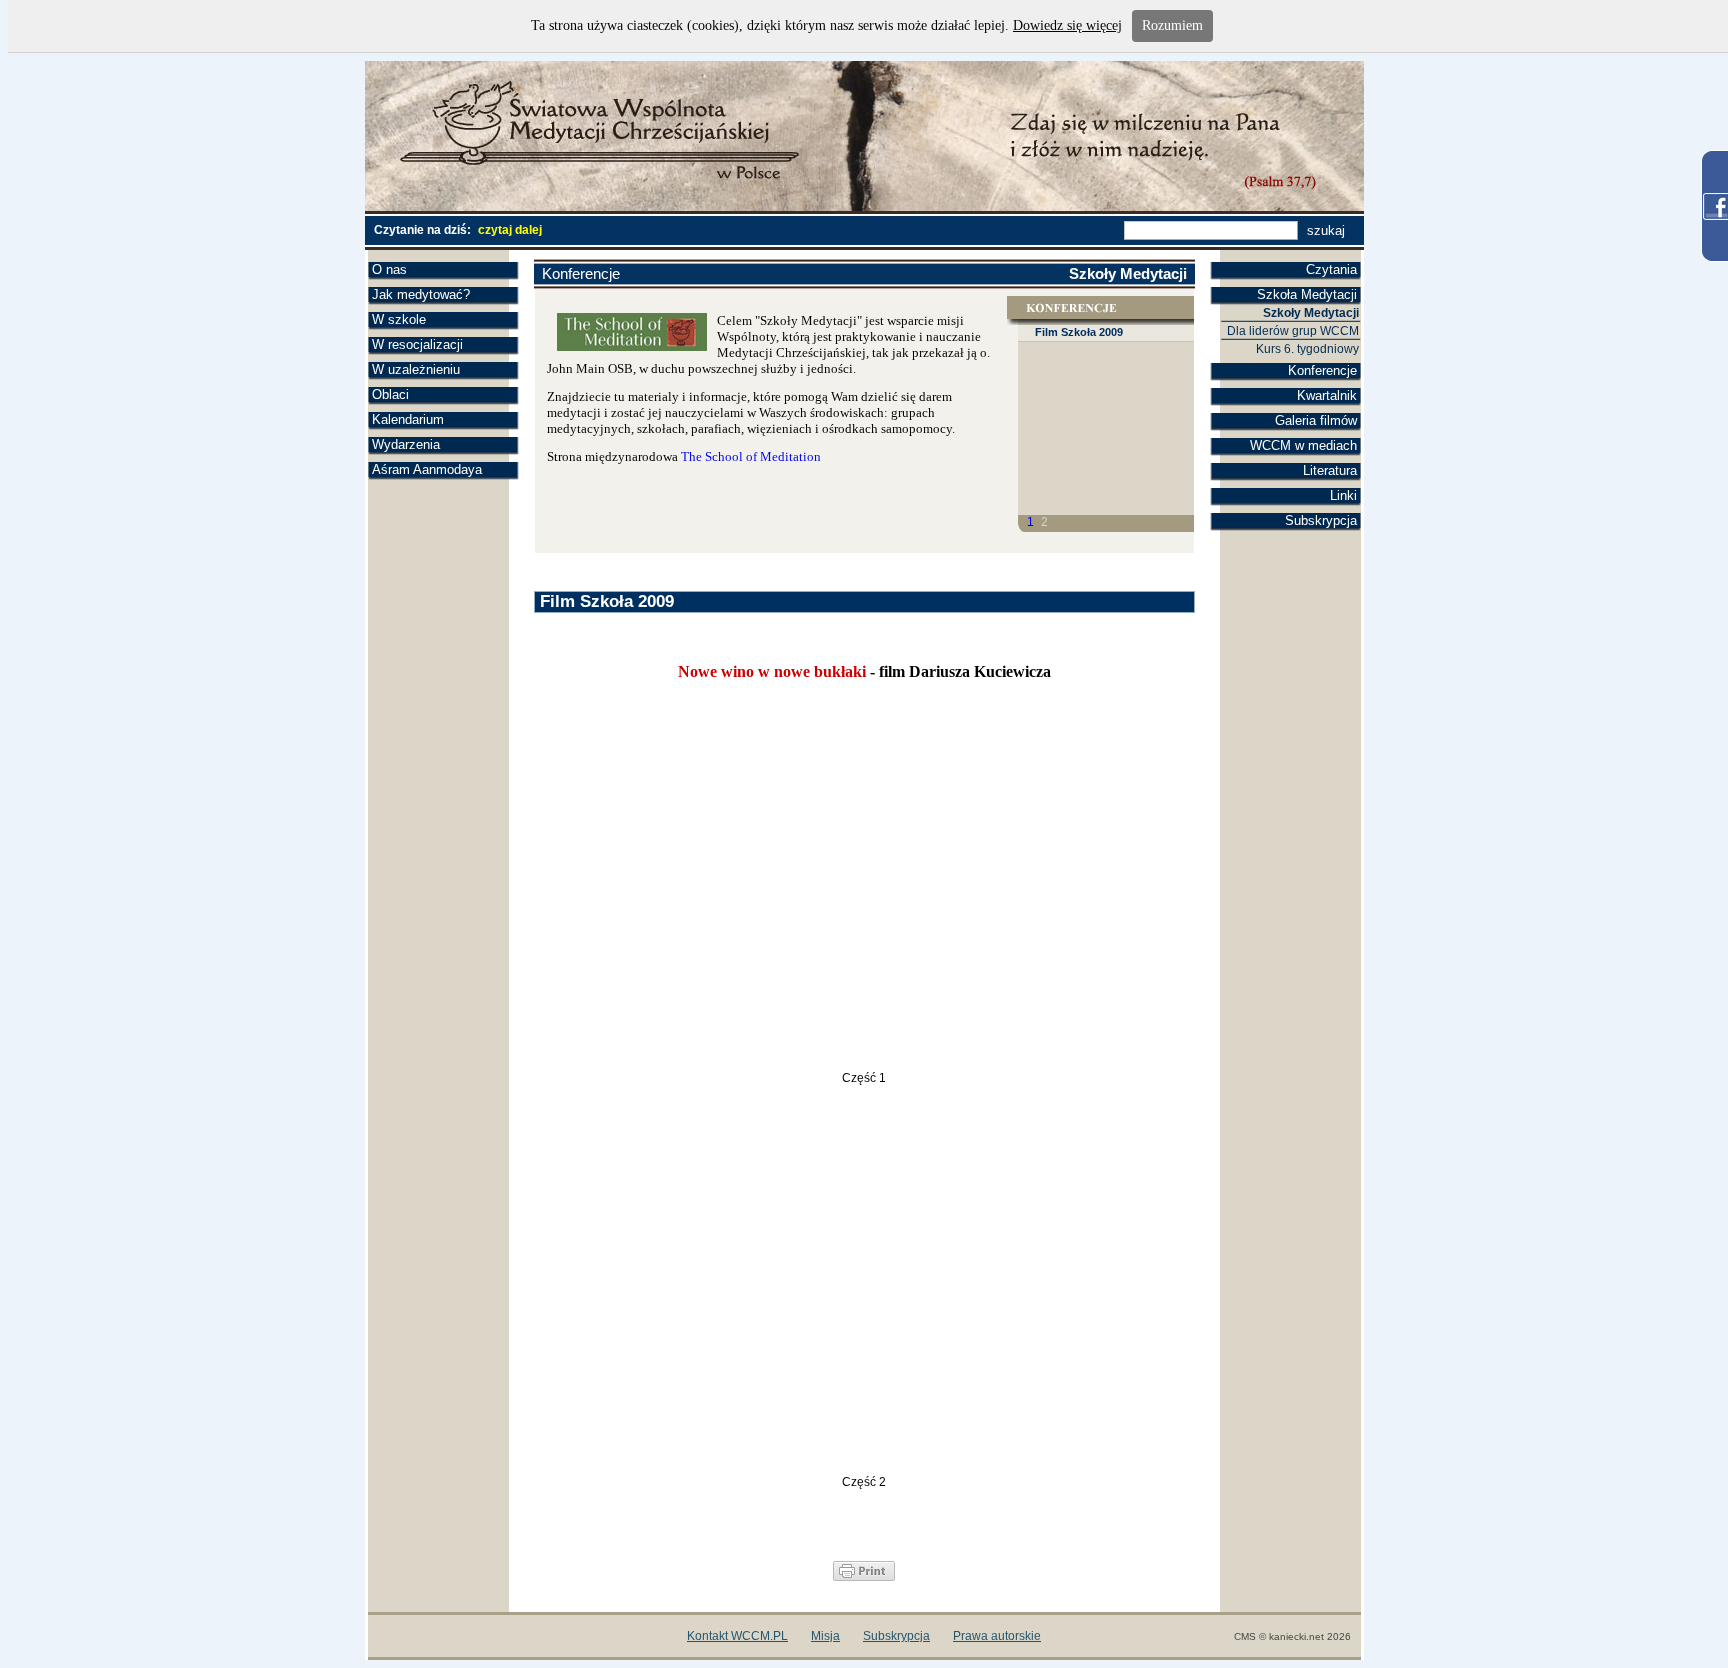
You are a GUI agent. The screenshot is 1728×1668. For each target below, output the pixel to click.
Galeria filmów (1316, 420)
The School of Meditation (751, 456)
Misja (825, 1636)
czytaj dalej (510, 230)
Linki (1343, 495)
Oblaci (390, 394)
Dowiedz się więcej (1067, 25)
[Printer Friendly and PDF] (864, 1576)
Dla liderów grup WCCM (1293, 331)
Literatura (1330, 470)
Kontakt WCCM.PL (737, 1636)
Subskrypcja (1321, 520)
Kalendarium (408, 419)
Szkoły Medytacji (1311, 313)
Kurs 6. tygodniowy (1307, 349)
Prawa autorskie (997, 1636)
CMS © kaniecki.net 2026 (1292, 1636)
